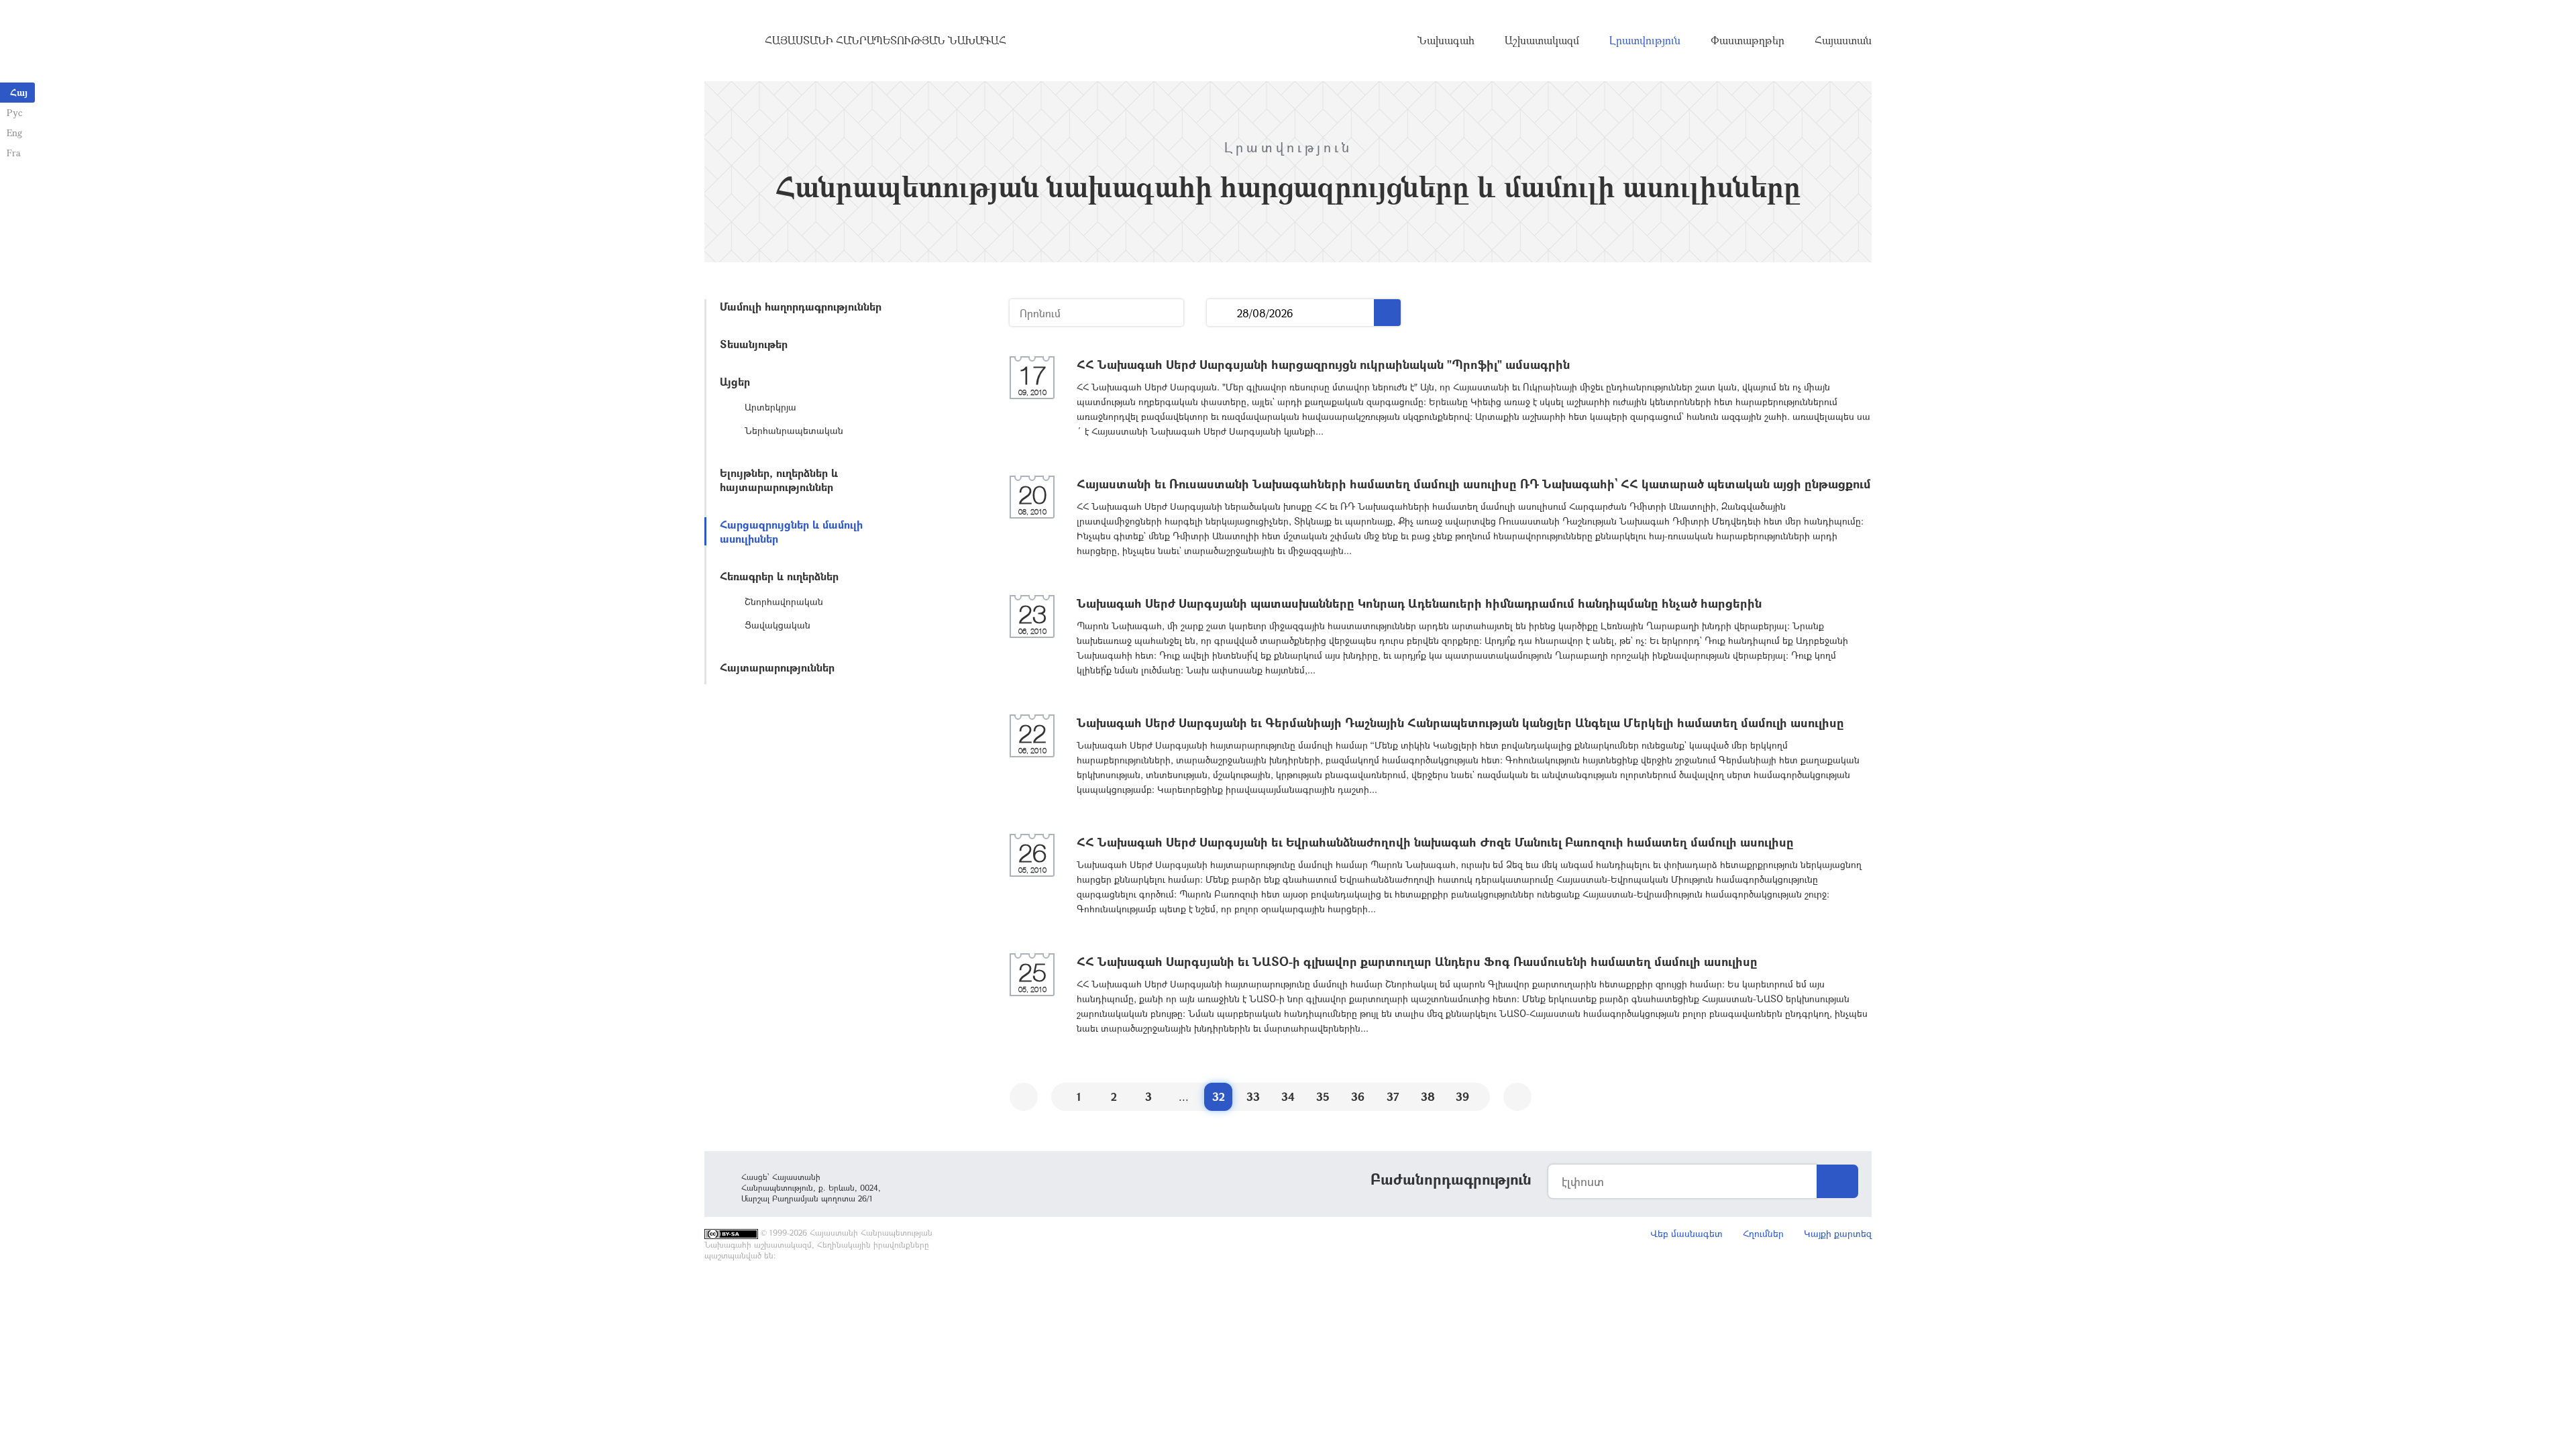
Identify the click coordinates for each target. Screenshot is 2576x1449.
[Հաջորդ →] (1517, 1097)
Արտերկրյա (770, 407)
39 (1462, 1096)
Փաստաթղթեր (1748, 40)
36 (1358, 1096)
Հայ (19, 92)
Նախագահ (1446, 40)
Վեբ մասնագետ (1686, 1233)
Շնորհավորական (784, 601)
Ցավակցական (777, 625)
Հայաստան (1843, 40)
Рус (14, 112)
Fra (14, 153)
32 (1219, 1096)
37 (1393, 1096)
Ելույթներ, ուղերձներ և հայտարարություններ (779, 480)
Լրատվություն (1645, 40)
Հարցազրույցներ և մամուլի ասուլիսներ (791, 531)
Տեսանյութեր (754, 344)
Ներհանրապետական (794, 430)
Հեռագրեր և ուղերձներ (779, 576)
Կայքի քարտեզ (1838, 1233)
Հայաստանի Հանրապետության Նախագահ (885, 40)
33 (1253, 1096)
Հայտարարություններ (777, 667)
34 (1288, 1096)
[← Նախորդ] (1024, 1097)
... (1222, 313)
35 (1323, 1096)
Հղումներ (1763, 1233)
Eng (14, 132)
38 (1428, 1096)
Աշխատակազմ (1542, 40)
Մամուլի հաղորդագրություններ (801, 306)
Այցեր (735, 381)
